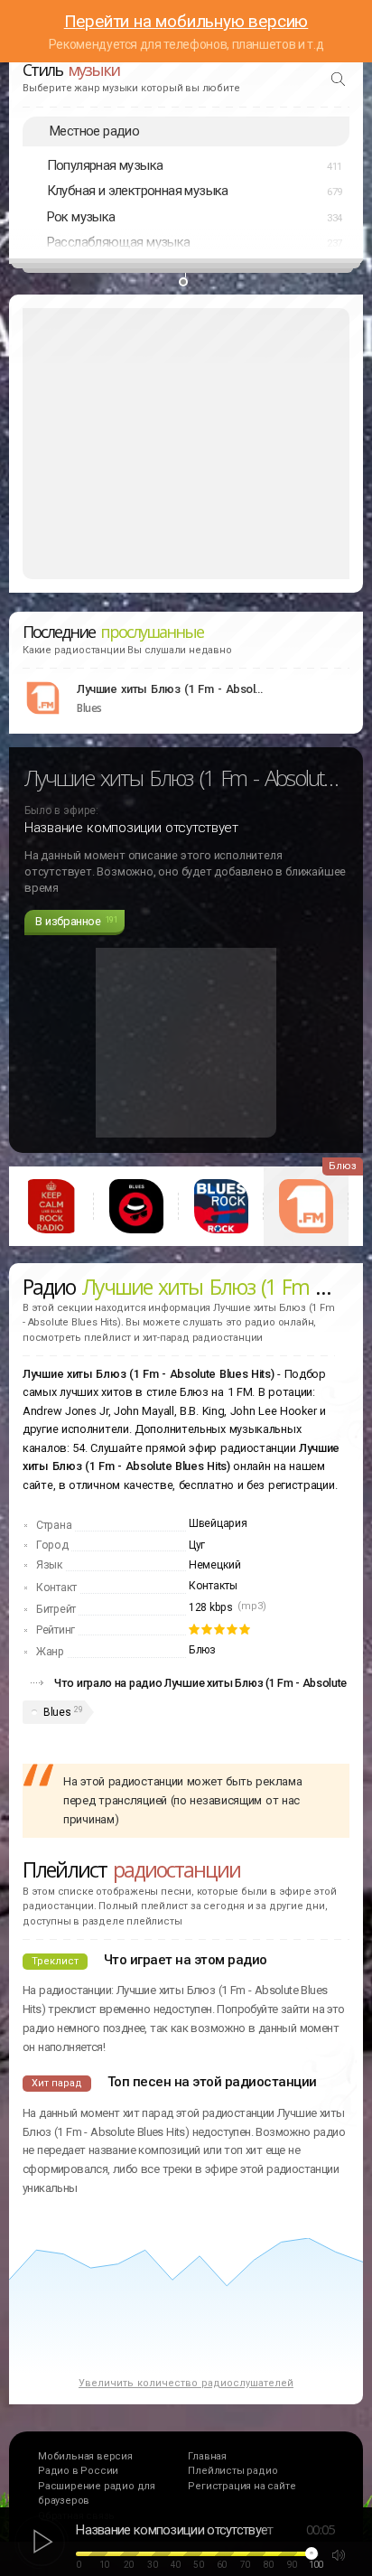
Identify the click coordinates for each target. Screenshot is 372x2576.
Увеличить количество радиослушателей (186, 2383)
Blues (57, 1712)
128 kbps (211, 1607)
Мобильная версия (85, 2456)
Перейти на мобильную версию (186, 21)
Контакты (213, 1586)
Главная (207, 2456)
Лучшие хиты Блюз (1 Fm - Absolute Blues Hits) (172, 689)
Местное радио (94, 131)
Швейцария (218, 1523)
